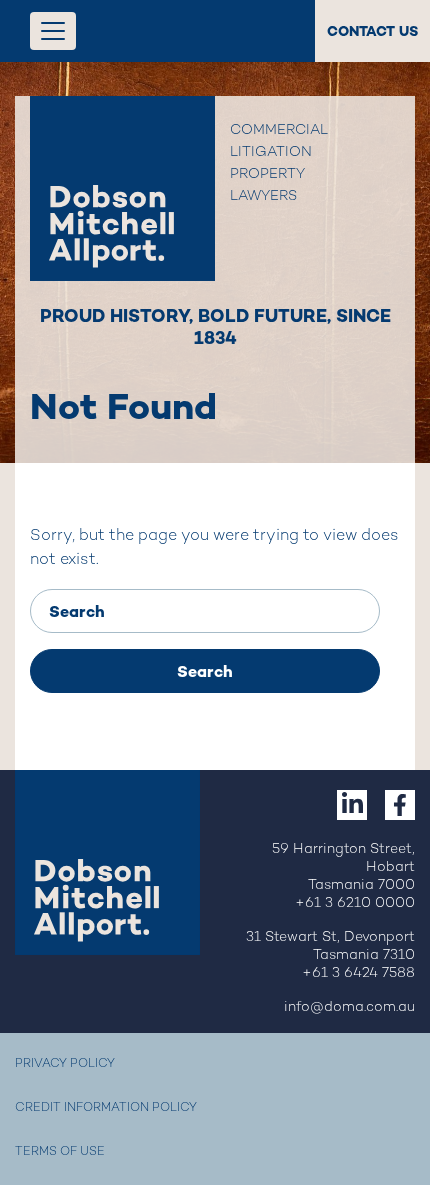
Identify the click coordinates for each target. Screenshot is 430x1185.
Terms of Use (60, 1152)
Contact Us (372, 31)
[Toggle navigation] (53, 31)
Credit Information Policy (106, 1108)
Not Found (123, 406)
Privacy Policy (65, 1064)
